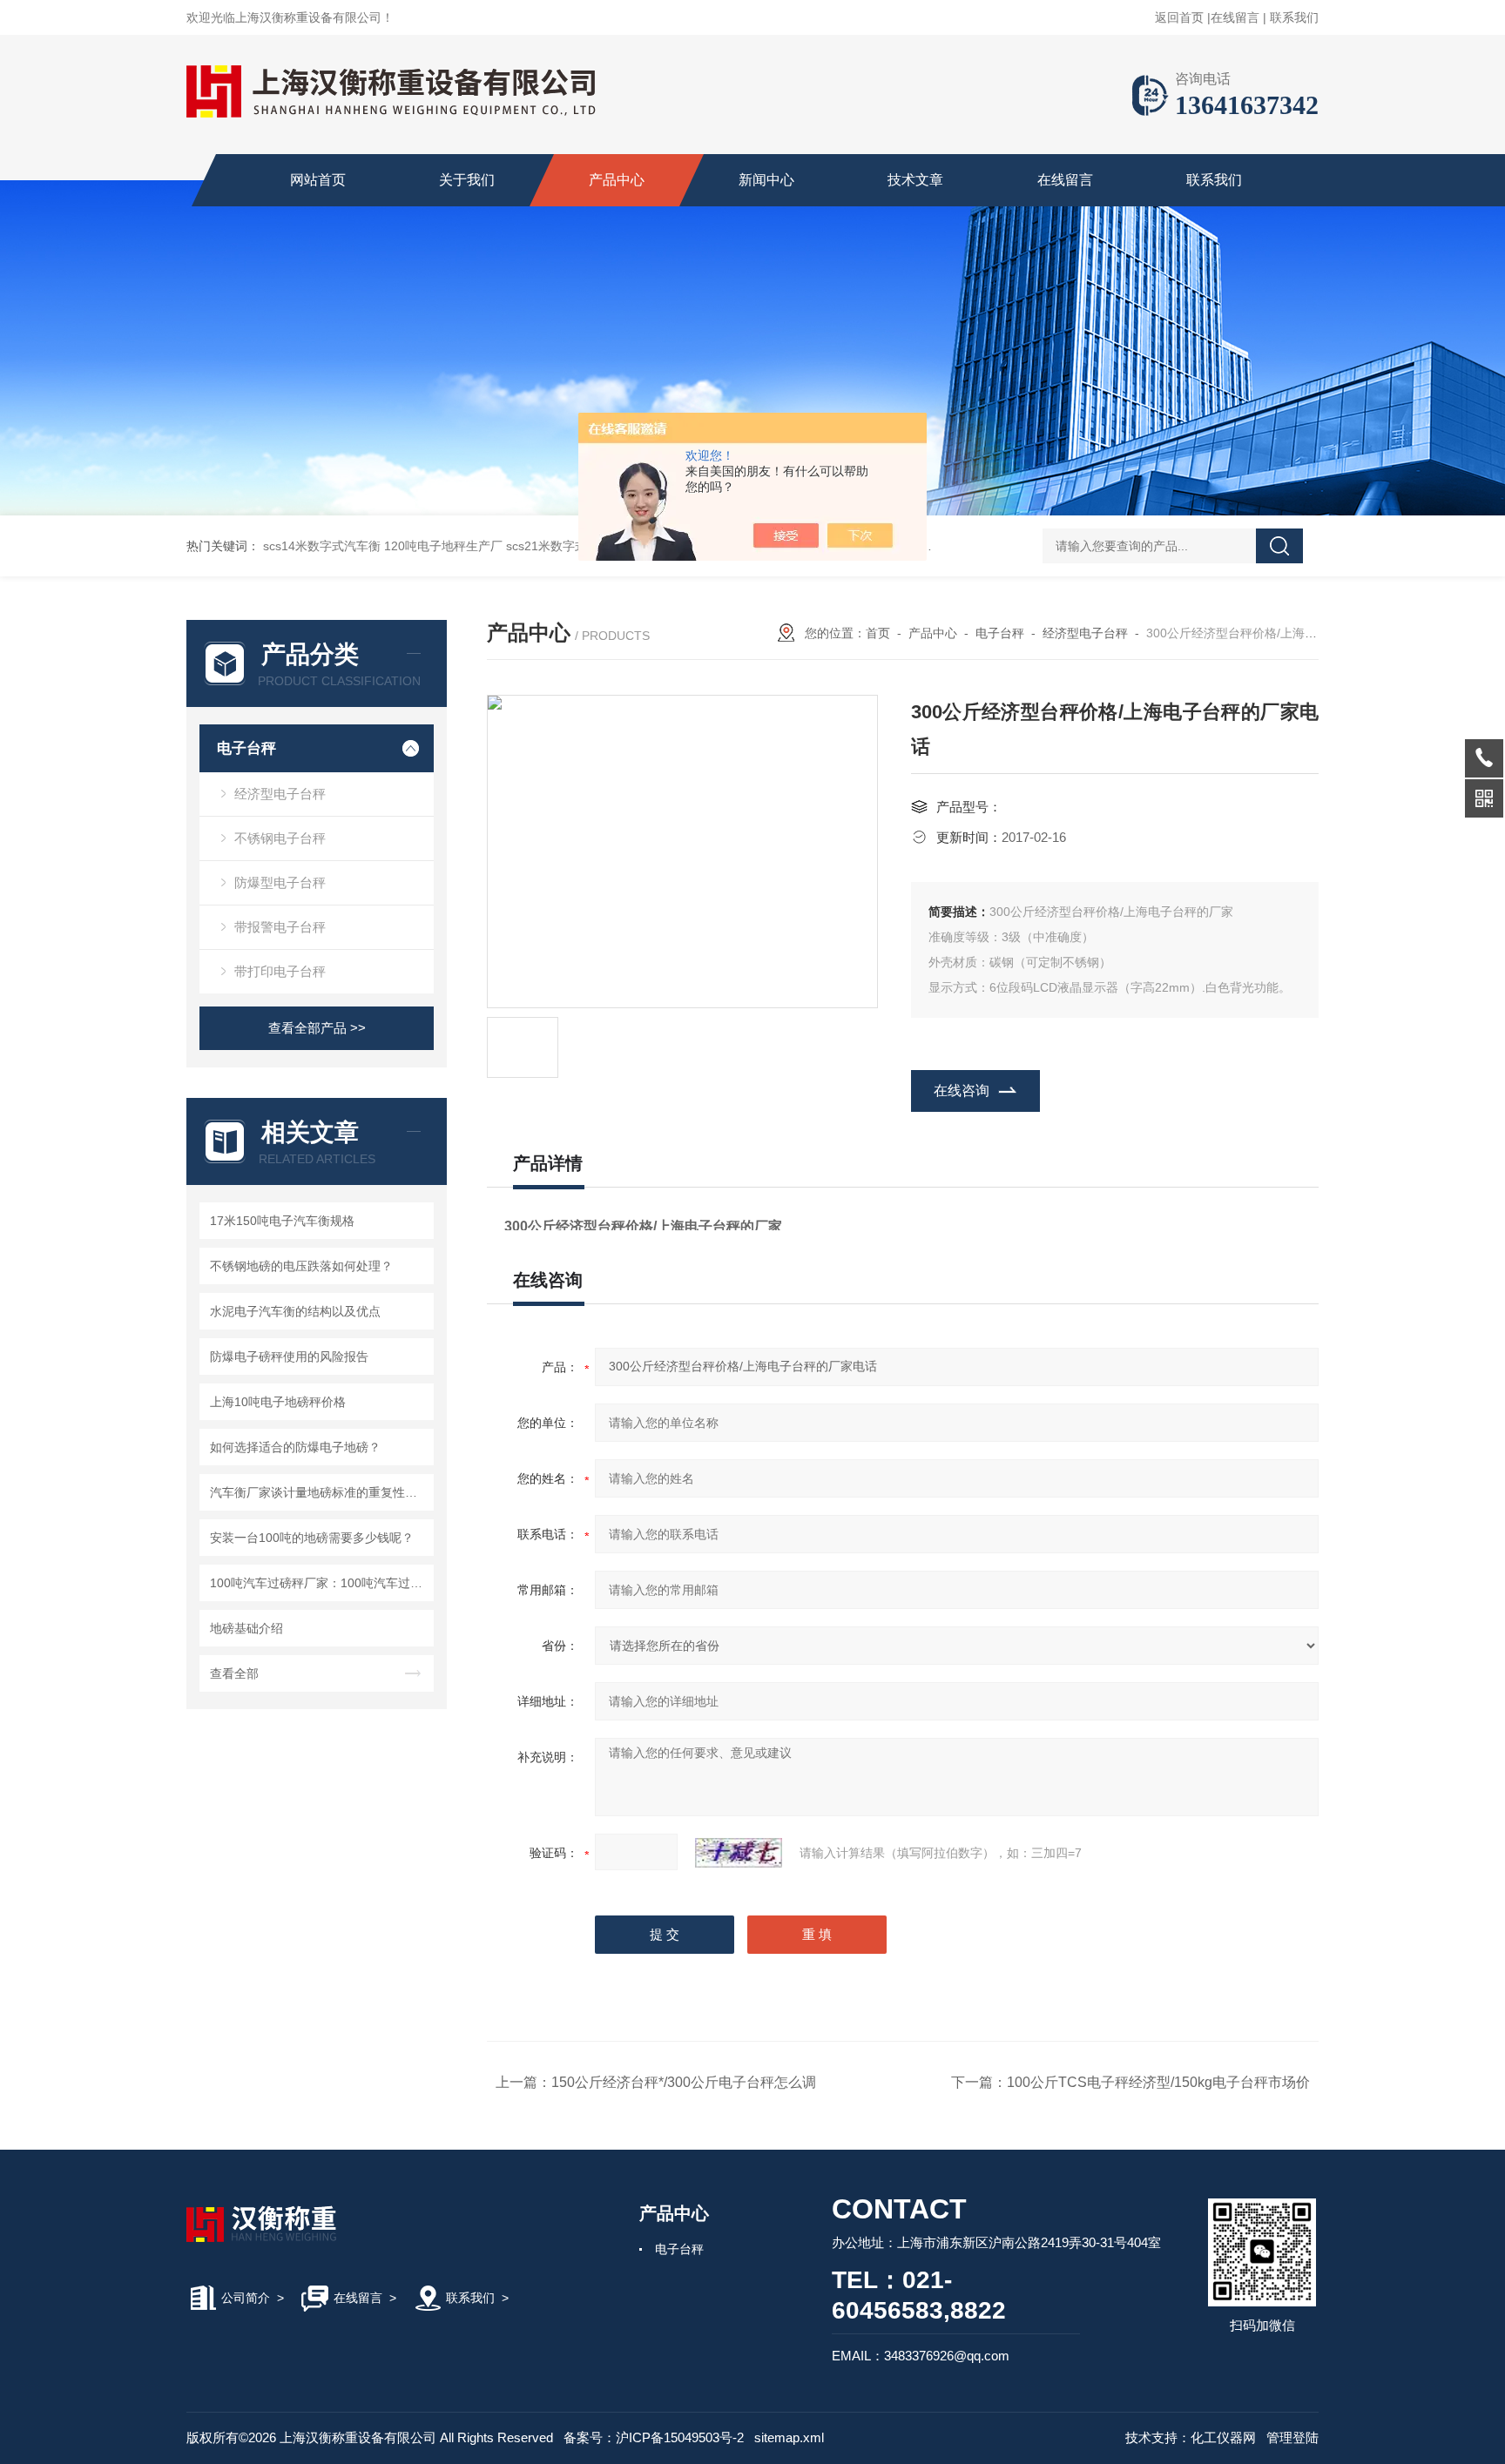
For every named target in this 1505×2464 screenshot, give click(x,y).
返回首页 (1179, 17)
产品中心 (617, 180)
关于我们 (467, 180)
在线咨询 (962, 1091)
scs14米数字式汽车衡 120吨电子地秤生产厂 (383, 546)
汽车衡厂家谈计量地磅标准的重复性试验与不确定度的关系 (319, 1492)
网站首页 (318, 180)
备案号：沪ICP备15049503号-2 (654, 2437)
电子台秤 (246, 748)
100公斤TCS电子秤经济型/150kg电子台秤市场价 (1158, 2082)
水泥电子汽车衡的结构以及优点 (295, 1311)
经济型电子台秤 (280, 794)
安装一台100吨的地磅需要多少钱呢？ (312, 1538)
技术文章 (915, 180)
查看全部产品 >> (317, 1028)
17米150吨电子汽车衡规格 (282, 1221)
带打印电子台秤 (280, 971)
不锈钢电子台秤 (280, 838)
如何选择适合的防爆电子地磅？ (295, 1447)
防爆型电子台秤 (280, 882)
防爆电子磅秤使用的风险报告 (289, 1357)
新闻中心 (766, 180)
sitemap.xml (789, 2437)
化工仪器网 (1223, 2437)
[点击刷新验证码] (739, 1853)
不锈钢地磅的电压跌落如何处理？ (301, 1266)
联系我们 (1294, 17)
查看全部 (234, 1673)
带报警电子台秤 (280, 927)
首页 (878, 633)
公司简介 (246, 2298)
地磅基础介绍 (246, 1628)
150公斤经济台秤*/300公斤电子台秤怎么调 (684, 2082)
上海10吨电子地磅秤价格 (278, 1402)
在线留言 (1235, 17)
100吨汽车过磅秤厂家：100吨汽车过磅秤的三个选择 (319, 1583)
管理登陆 (1292, 2437)
